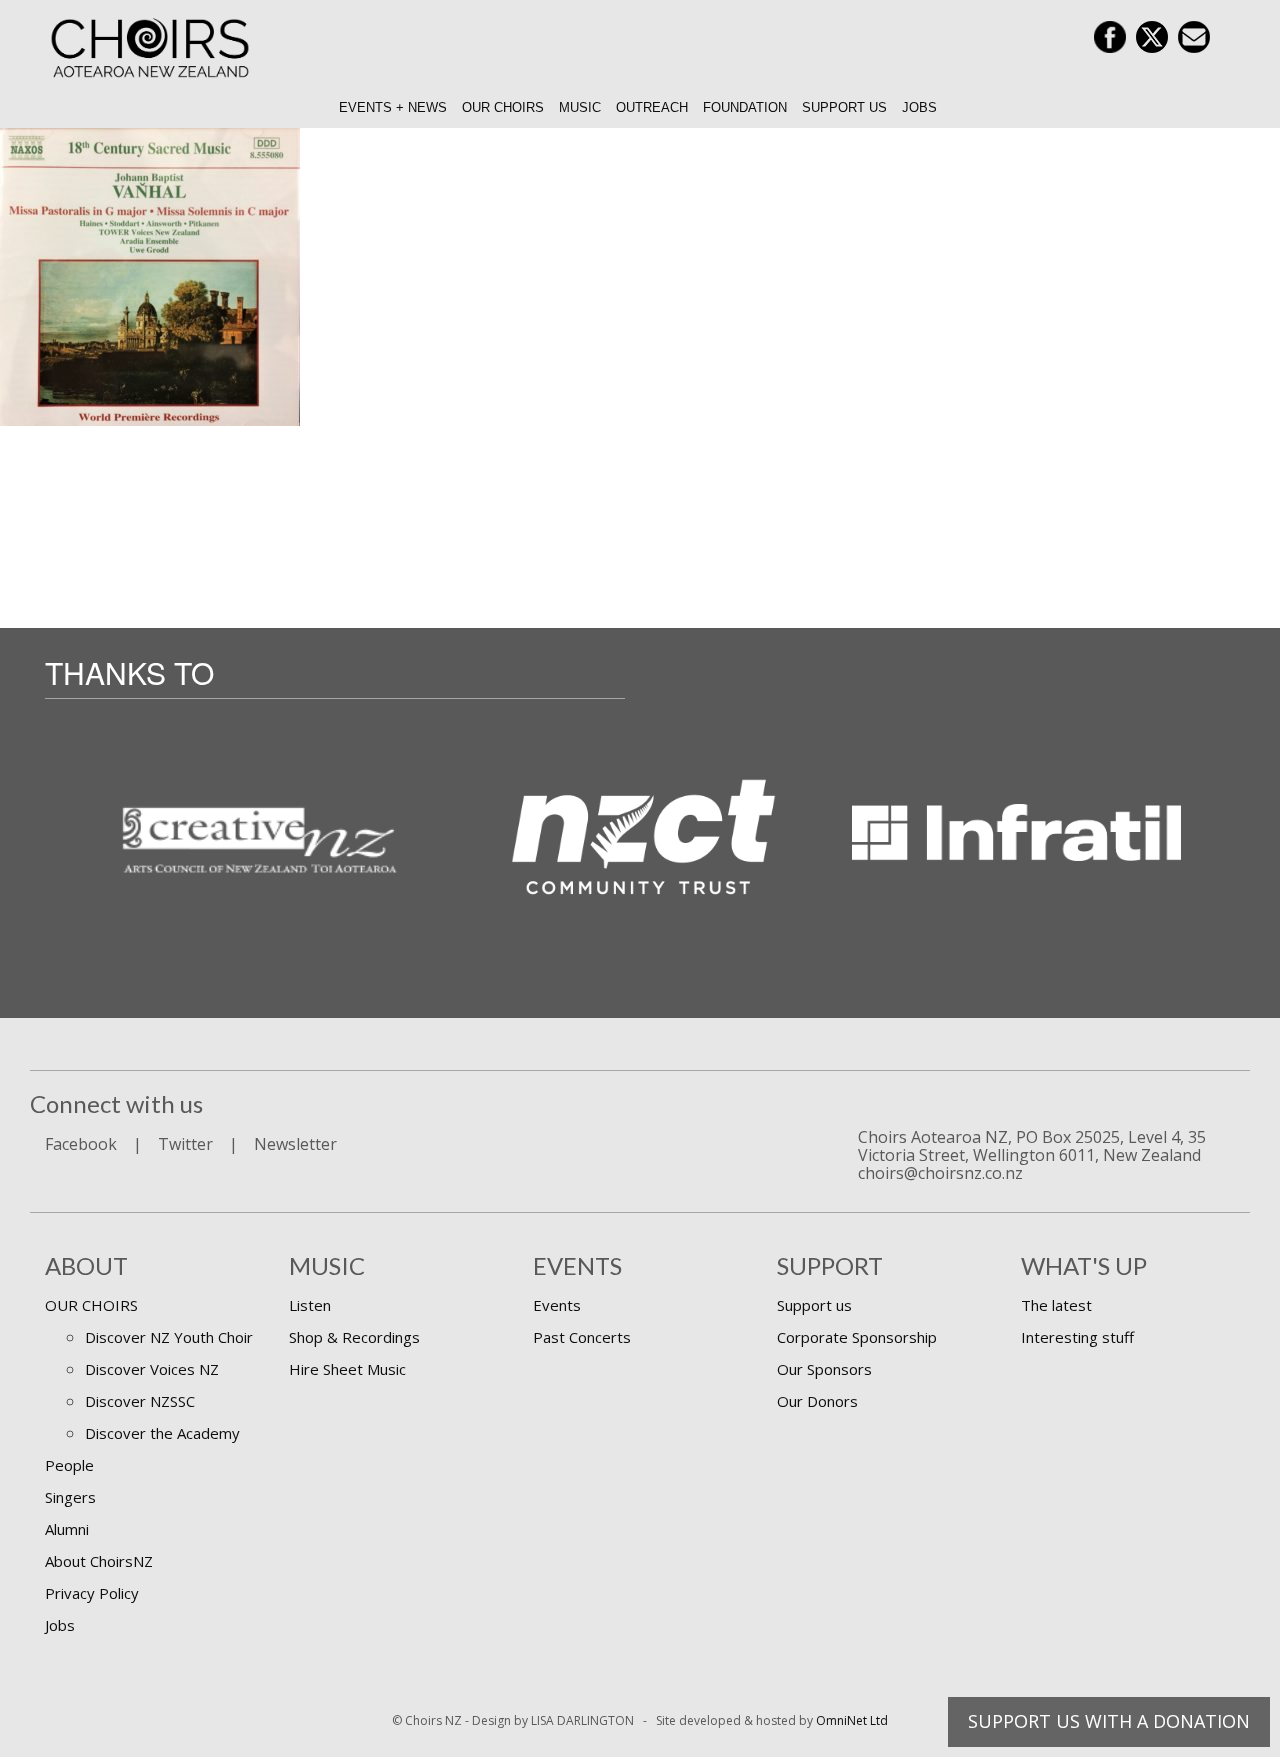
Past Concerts (582, 1337)
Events (557, 1305)
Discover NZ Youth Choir (169, 1337)
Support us (844, 107)
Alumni (67, 1529)
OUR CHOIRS (91, 1305)
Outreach (652, 107)
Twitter (185, 1144)
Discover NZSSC (140, 1401)
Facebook (81, 1144)
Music (580, 107)
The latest (1056, 1305)
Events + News (393, 107)
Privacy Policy (92, 1593)
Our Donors (817, 1401)
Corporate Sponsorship (857, 1337)
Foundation (745, 107)
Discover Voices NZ (152, 1369)
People (69, 1465)
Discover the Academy (162, 1433)
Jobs (919, 107)
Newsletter (295, 1144)
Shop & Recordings (354, 1337)
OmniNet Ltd (852, 1720)
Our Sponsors (824, 1369)
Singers (70, 1497)
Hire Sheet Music (347, 1369)
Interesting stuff (1077, 1337)
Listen (310, 1305)
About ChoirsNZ (99, 1561)
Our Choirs (503, 107)
